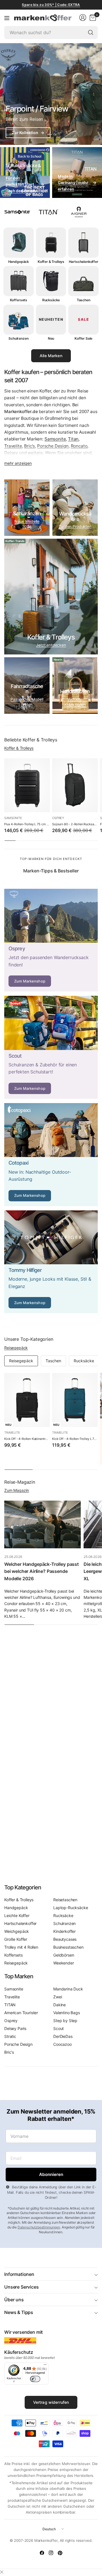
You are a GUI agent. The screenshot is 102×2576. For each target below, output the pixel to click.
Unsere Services (22, 2287)
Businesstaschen (68, 1947)
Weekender (64, 1963)
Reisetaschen (65, 1900)
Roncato (79, 446)
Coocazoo (62, 2044)
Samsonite (55, 439)
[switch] (35, 2379)
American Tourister (21, 2013)
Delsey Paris (15, 2028)
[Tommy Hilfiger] (51, 1262)
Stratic (10, 2036)
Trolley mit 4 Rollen (21, 1947)
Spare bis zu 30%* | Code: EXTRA (51, 5)
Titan (73, 439)
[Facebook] (42, 2553)
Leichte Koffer (17, 1915)
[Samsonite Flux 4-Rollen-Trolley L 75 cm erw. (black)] (27, 785)
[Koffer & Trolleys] (51, 597)
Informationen (19, 2274)
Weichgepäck (17, 1931)
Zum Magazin (17, 1490)
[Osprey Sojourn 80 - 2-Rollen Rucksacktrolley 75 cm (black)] (75, 785)
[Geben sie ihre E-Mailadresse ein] (51, 2175)
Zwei (58, 1997)
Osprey (58, 818)
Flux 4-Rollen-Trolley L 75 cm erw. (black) (27, 824)
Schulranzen (64, 1923)
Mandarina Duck (68, 1989)
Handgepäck (16, 1908)
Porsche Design (53, 446)
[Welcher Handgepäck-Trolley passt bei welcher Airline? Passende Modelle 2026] (42, 1524)
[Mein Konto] (83, 18)
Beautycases (65, 1939)
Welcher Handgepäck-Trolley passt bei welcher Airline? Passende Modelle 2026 (42, 1571)
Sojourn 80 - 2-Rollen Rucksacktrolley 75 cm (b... (75, 824)
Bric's (29, 446)
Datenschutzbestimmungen (39, 2227)
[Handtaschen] (75, 686)
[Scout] (51, 1047)
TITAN (10, 2005)
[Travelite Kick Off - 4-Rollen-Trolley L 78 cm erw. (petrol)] (75, 1400)
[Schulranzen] (27, 508)
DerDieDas (63, 2036)
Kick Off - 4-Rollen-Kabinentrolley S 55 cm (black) (27, 1439)
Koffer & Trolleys (19, 748)
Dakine (59, 2005)
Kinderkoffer (64, 1931)
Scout (59, 2028)
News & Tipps (19, 2312)
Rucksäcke (84, 1361)
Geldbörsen (64, 1955)
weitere (35, 453)
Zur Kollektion (28, 133)
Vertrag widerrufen (51, 2402)
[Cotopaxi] (51, 1155)
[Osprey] (51, 940)
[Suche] (91, 32)
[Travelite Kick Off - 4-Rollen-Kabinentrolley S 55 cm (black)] (27, 1400)
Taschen (53, 1361)
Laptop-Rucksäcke (71, 1908)
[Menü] (7, 18)
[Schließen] (2, 2572)
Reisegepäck (16, 1348)
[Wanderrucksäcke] (75, 508)
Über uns (14, 2300)
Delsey (11, 453)
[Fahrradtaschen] (27, 686)
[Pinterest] (60, 2553)
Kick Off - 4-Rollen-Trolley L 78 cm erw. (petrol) (75, 1439)
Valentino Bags (67, 2013)
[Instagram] (51, 2553)
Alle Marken (51, 356)
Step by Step (65, 2021)
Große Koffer (16, 1939)
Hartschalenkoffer (20, 1923)
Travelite (13, 446)
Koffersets (13, 1955)
